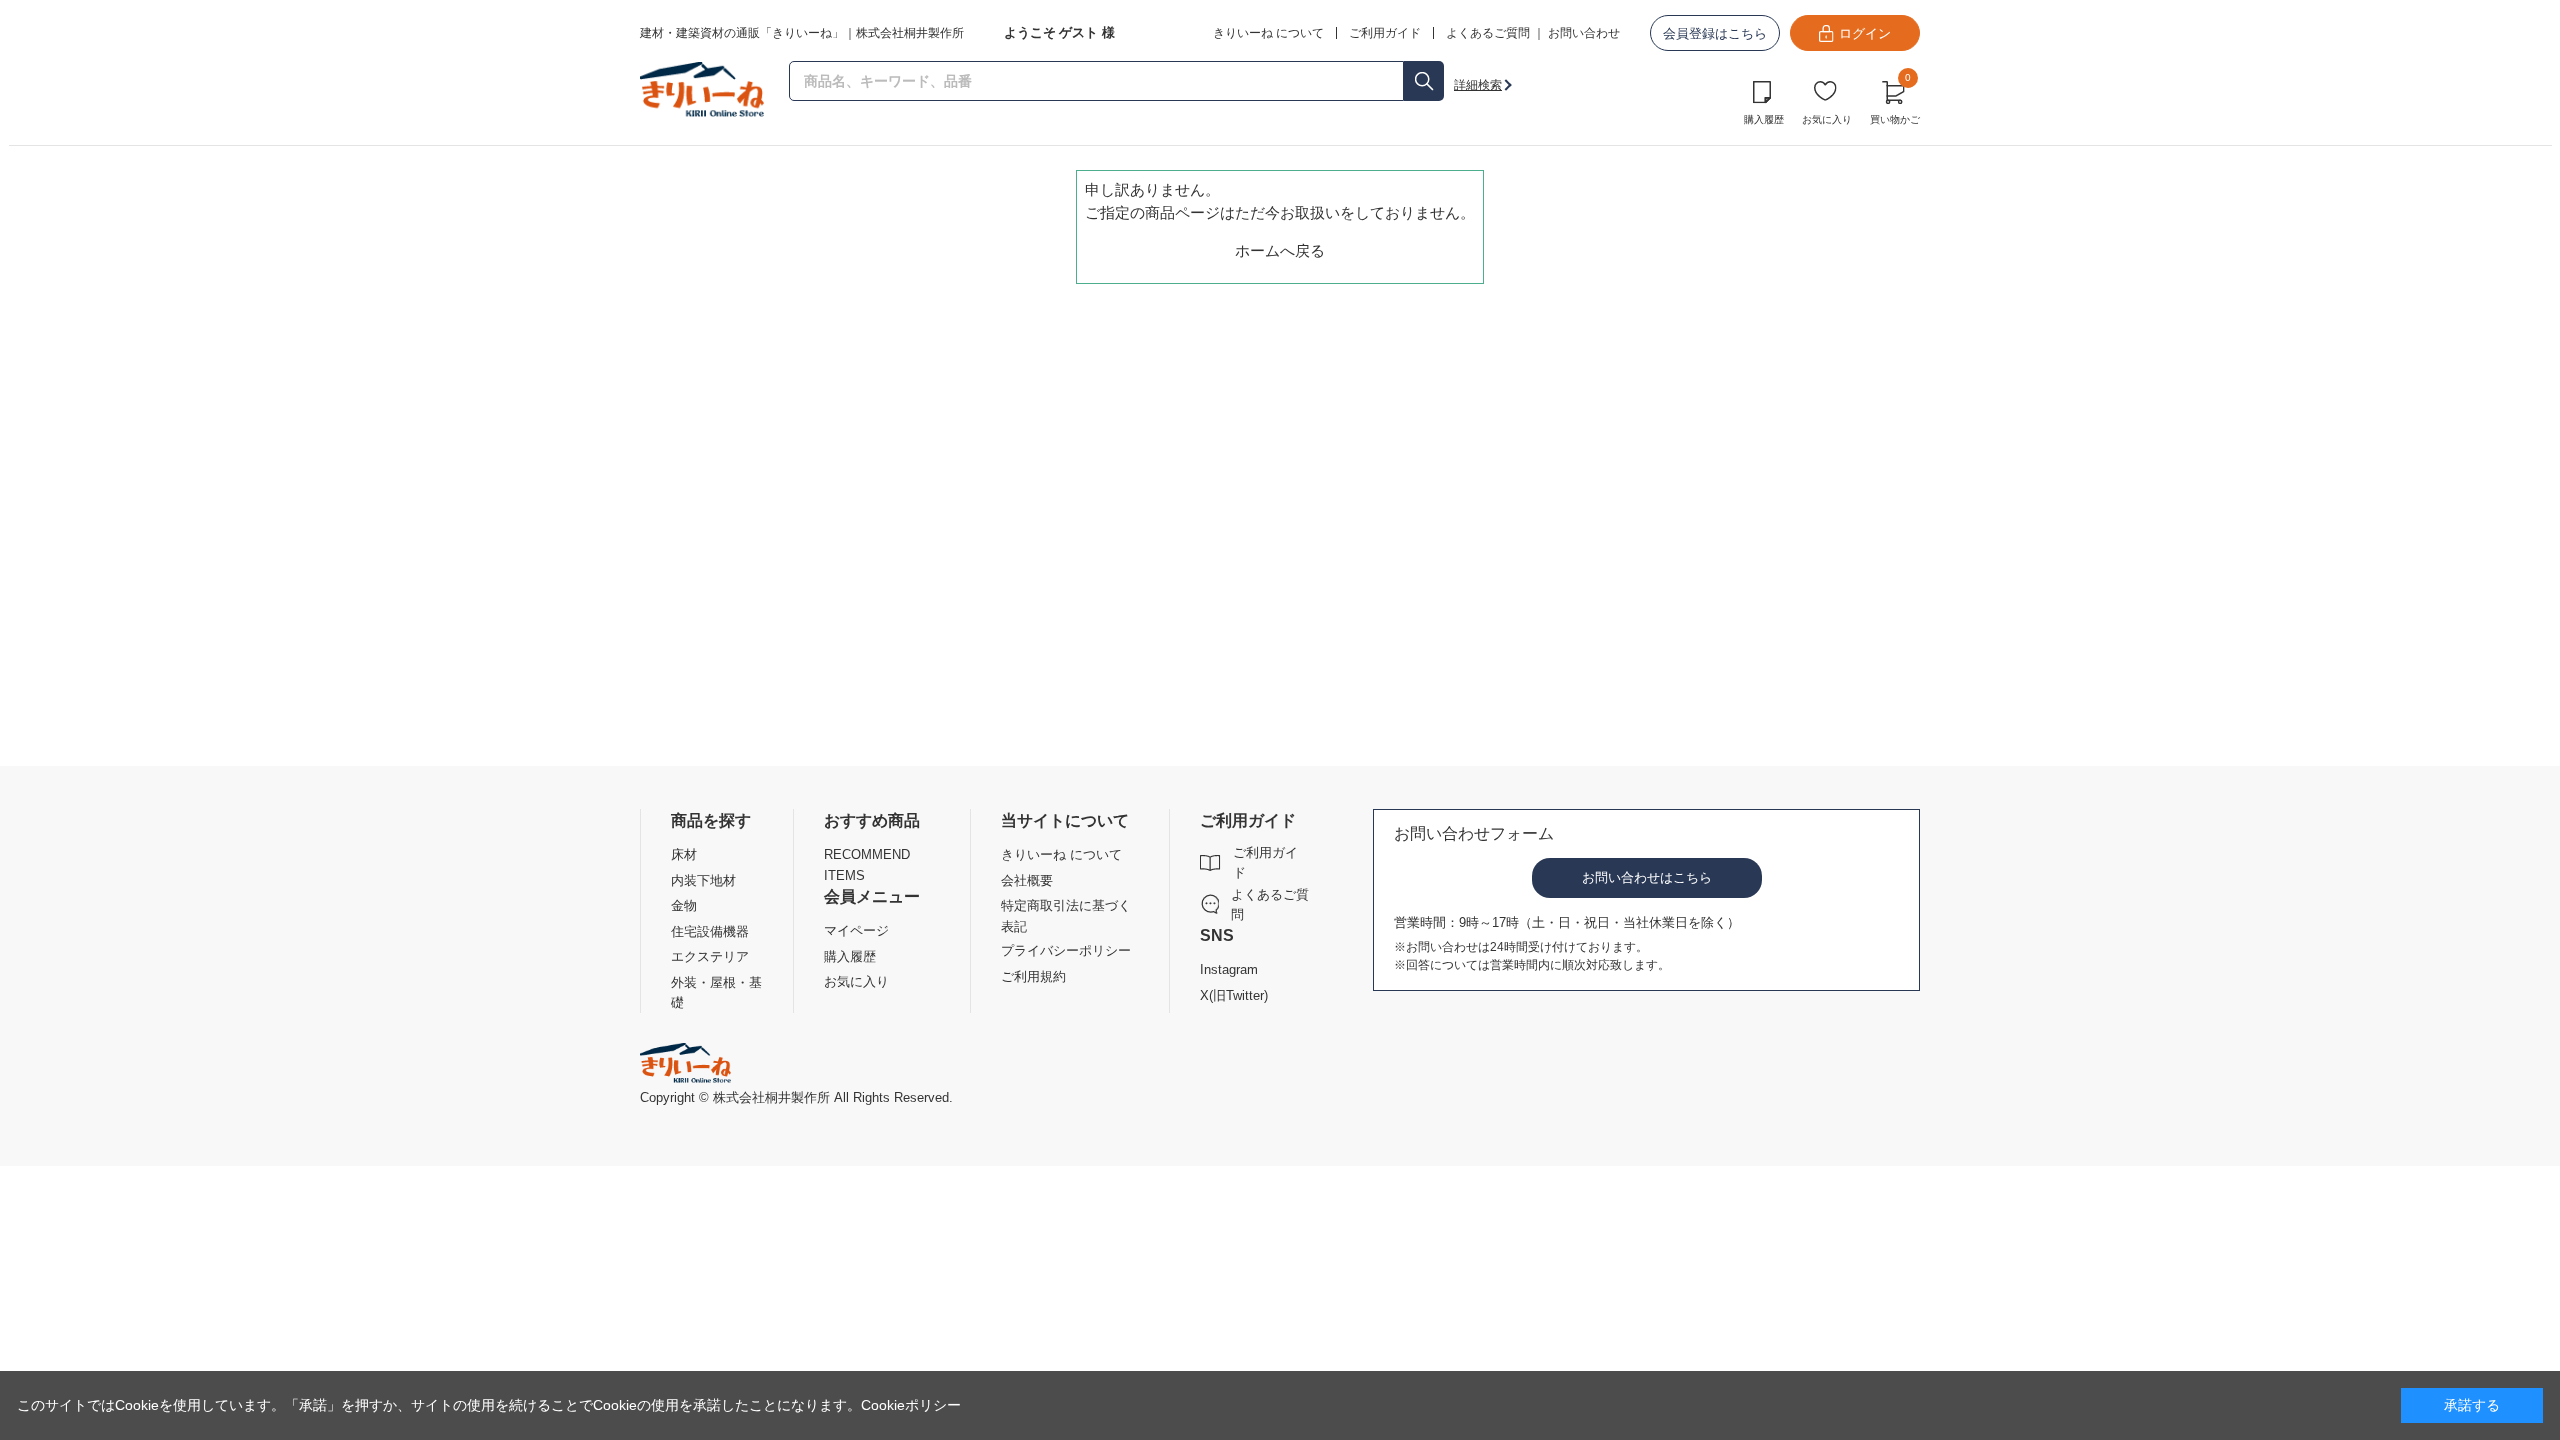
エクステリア (710, 956)
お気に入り (1827, 119)
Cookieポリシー (911, 1405)
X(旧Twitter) (1234, 995)
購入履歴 (1764, 119)
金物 (684, 905)
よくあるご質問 (1488, 33)
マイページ (856, 930)
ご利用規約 (1033, 976)
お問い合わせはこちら (1647, 877)
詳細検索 (1478, 85)
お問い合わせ (1584, 33)
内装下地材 (703, 880)
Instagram (1229, 969)
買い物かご (1895, 100)
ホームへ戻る (1280, 250)
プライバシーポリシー (1066, 950)
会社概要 (1027, 880)
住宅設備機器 (710, 931)
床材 (684, 854)
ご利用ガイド (1265, 862)
